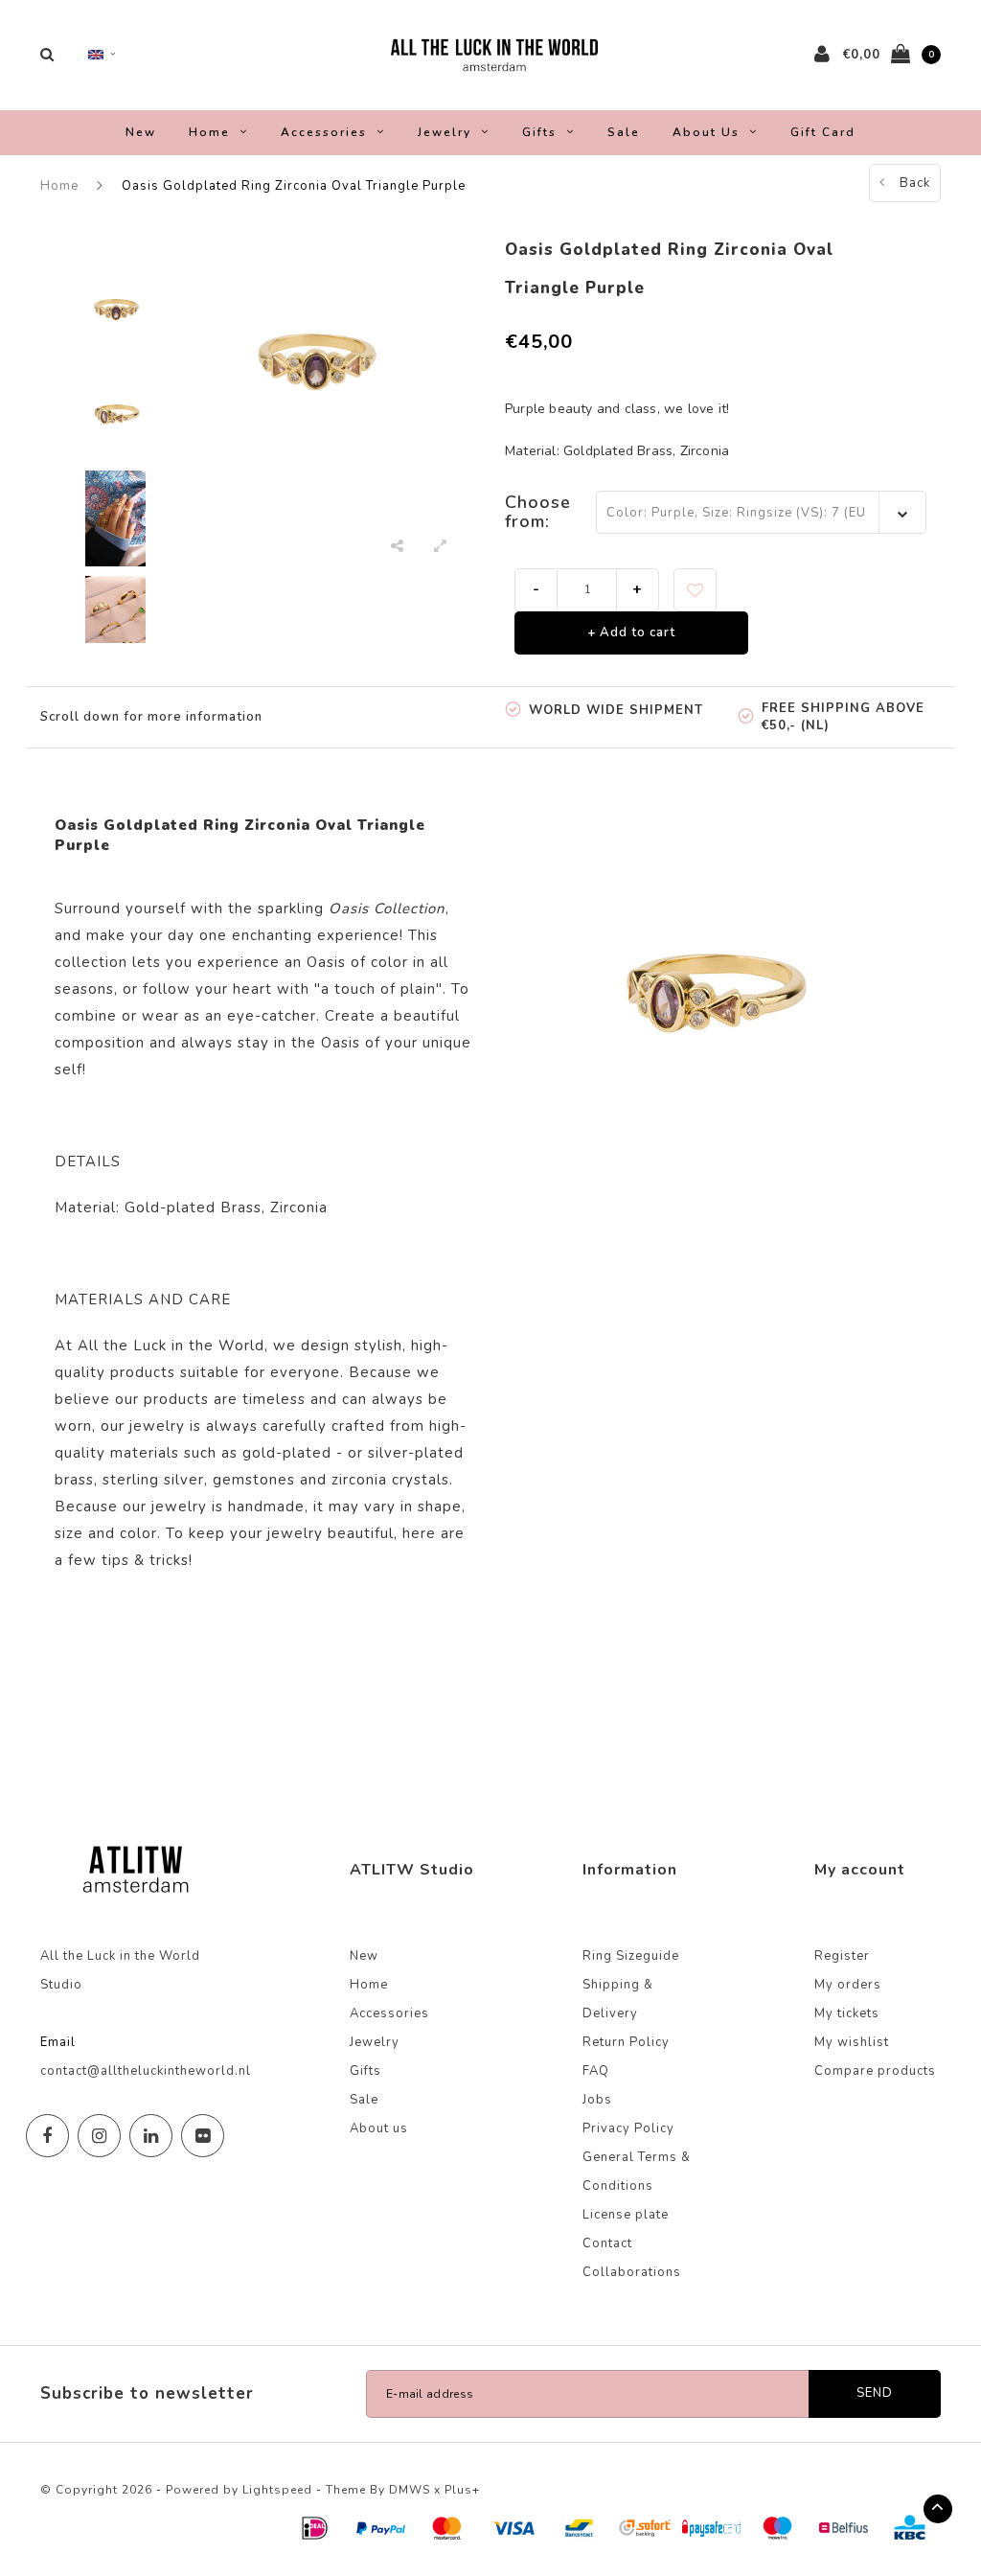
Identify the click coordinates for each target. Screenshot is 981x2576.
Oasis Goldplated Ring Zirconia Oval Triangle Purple (294, 186)
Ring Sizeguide (631, 1956)
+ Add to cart (631, 632)
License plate (626, 2215)
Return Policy (626, 2042)
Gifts (539, 132)
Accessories (324, 132)
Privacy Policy (628, 2128)
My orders (848, 1985)
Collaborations (632, 2272)
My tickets (847, 2013)
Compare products (875, 2071)
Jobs (597, 2100)
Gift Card (823, 132)
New (141, 132)
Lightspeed (277, 2490)
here (419, 1533)
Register (842, 1956)
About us (706, 132)
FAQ (596, 2071)
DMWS (410, 2490)
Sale (624, 132)
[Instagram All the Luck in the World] (99, 2136)
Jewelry (445, 132)
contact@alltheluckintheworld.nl (146, 2071)
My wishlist (852, 2042)
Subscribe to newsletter (147, 2393)
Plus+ (462, 2490)
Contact (607, 2243)
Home (209, 132)
